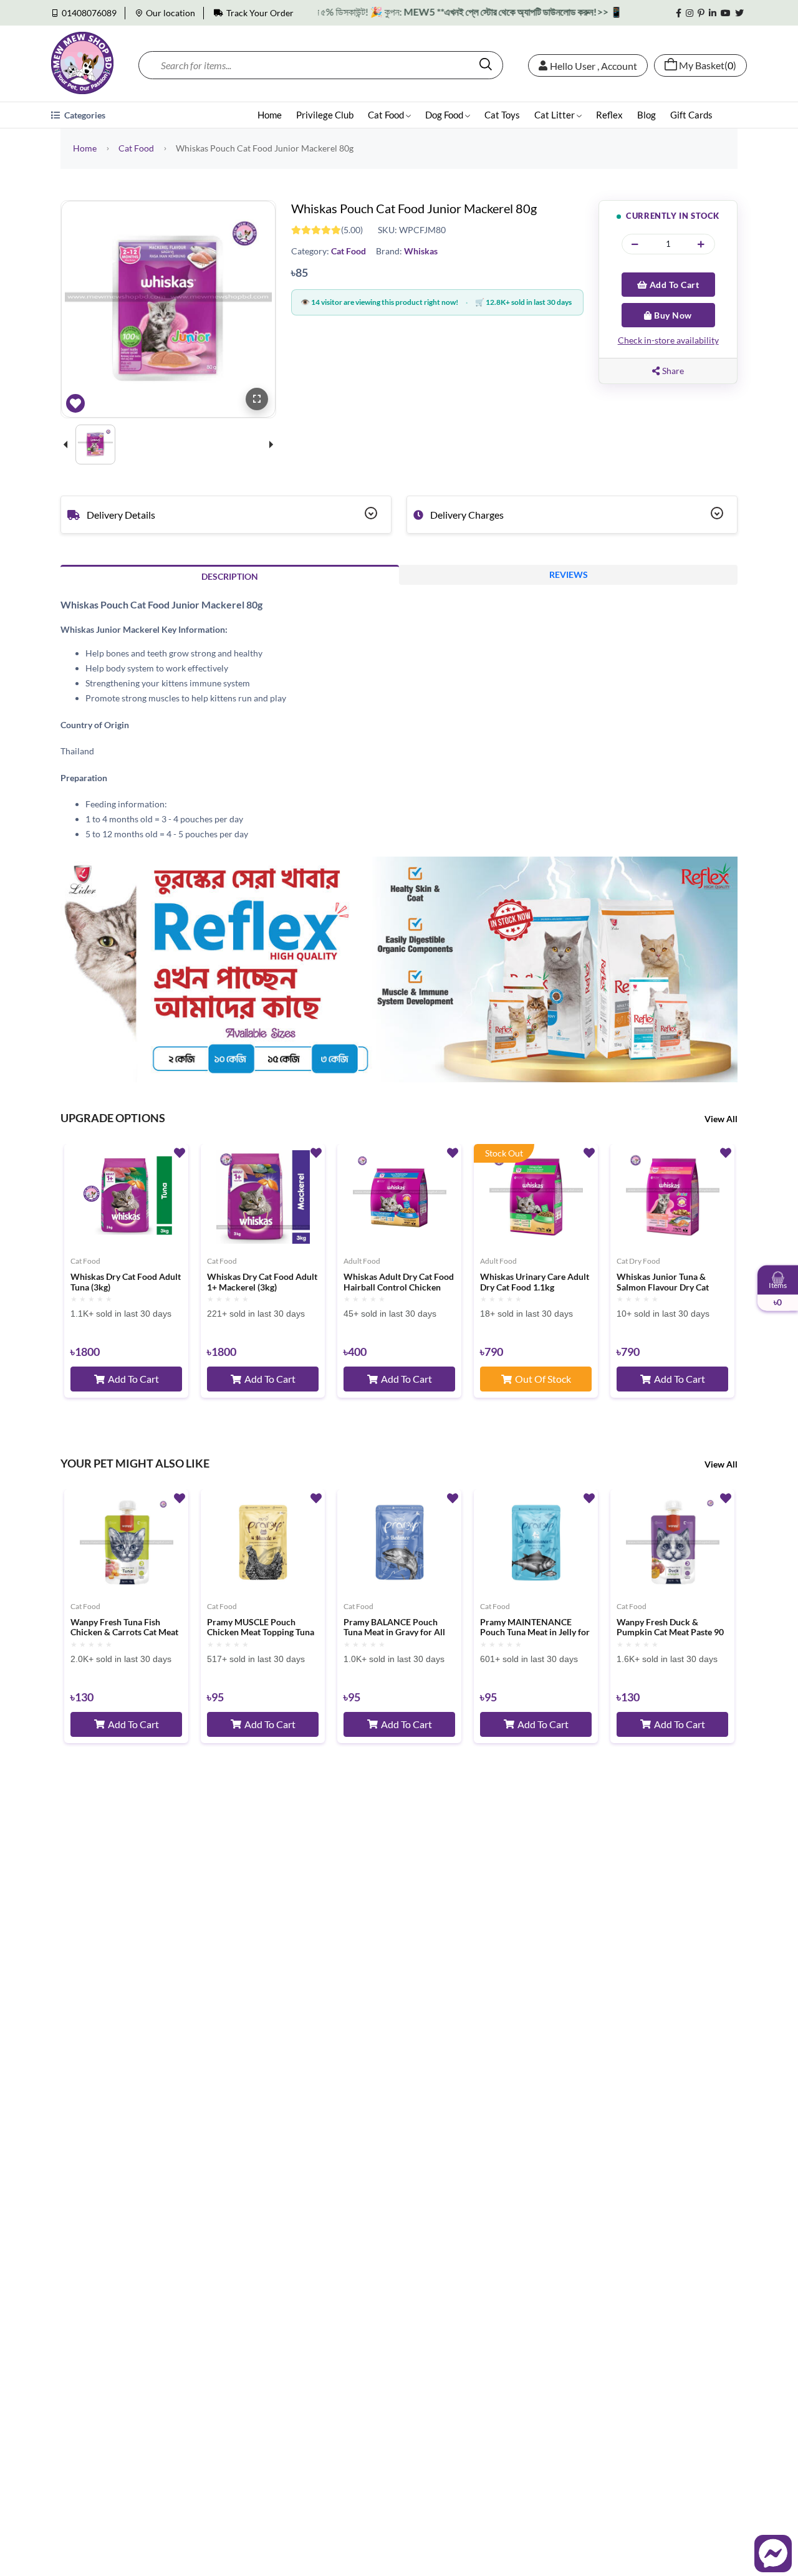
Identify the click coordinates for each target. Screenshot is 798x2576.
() (708, 65)
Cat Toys (502, 115)
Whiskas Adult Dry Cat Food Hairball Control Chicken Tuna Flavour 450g (399, 1282)
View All (721, 1119)
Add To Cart (673, 285)
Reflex (609, 115)
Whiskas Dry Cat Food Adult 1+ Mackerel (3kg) (262, 1282)
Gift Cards (691, 115)
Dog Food (445, 115)
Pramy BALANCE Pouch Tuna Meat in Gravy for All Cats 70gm (394, 1628)
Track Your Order (260, 13)
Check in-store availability (668, 340)
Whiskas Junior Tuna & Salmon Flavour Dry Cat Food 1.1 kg (663, 1282)
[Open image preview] (257, 399)
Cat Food (387, 115)
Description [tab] (230, 576)
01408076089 (89, 13)
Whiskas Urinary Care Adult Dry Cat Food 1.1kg (535, 1282)
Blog (647, 115)
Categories (84, 115)
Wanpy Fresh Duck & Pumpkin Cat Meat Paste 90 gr (670, 1628)
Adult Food (362, 1261)
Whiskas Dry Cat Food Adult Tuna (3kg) (126, 1282)
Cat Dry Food (638, 1261)
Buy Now (672, 315)
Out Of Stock (543, 1379)
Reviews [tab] (569, 574)
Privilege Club (325, 115)
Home (270, 115)
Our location (171, 13)
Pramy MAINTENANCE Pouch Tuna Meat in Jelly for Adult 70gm (535, 1628)
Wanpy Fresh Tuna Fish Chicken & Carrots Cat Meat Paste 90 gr (124, 1628)
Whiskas (421, 251)
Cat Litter (555, 115)
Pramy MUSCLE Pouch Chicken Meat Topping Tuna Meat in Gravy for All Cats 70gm (261, 1628)
